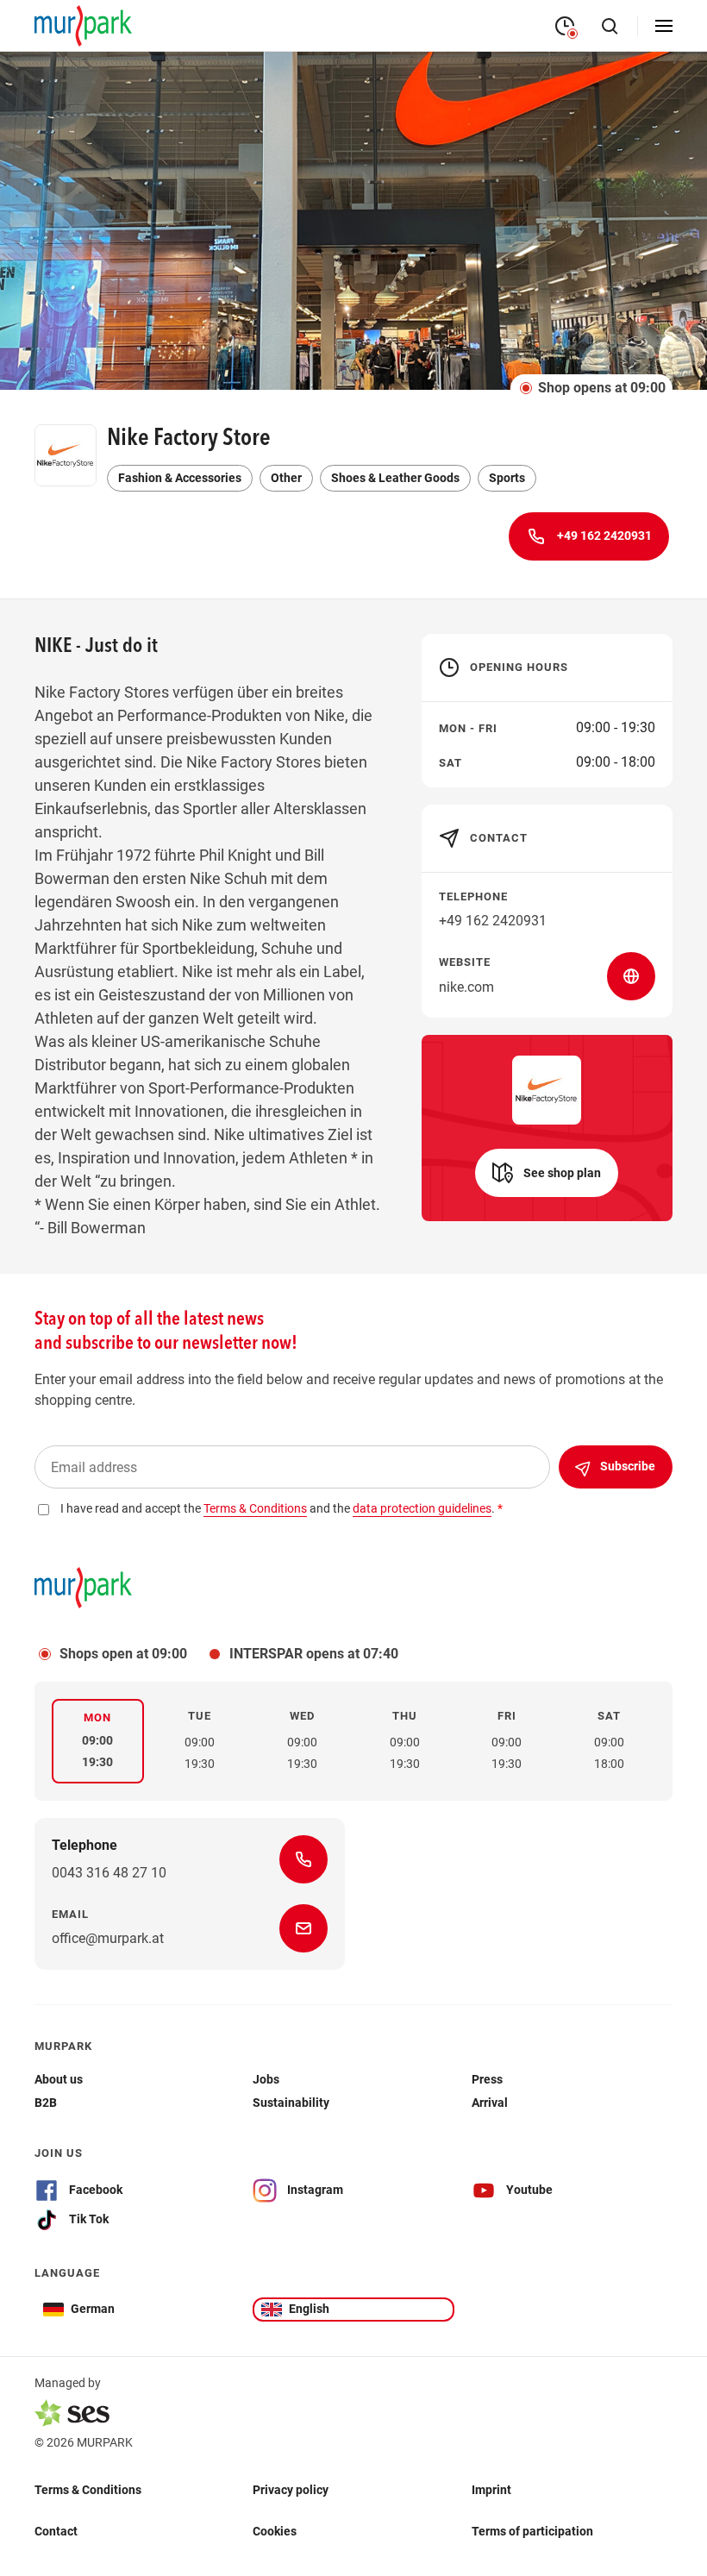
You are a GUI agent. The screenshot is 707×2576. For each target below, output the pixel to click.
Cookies (275, 2531)
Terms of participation (532, 2531)
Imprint (491, 2490)
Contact (56, 2531)
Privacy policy (291, 2490)
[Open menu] (664, 26)
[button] (547, 1173)
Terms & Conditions (88, 2490)
